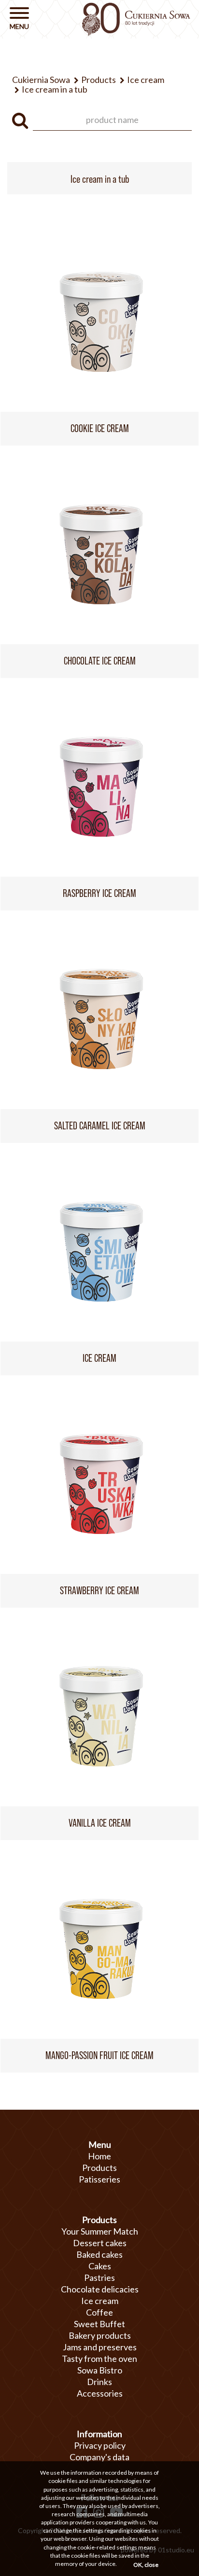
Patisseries (99, 2179)
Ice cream (100, 2301)
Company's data (99, 2457)
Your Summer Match (100, 2231)
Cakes (100, 2266)
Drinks (99, 2382)
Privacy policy (100, 2445)
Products (99, 2168)
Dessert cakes (100, 2243)
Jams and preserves (100, 2347)
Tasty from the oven (99, 2359)
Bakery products (100, 2335)
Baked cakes (99, 2254)
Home (99, 2156)
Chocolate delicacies (100, 2289)
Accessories (100, 2393)
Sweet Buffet (99, 2324)
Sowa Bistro (100, 2370)
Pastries (99, 2278)
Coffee (99, 2312)
